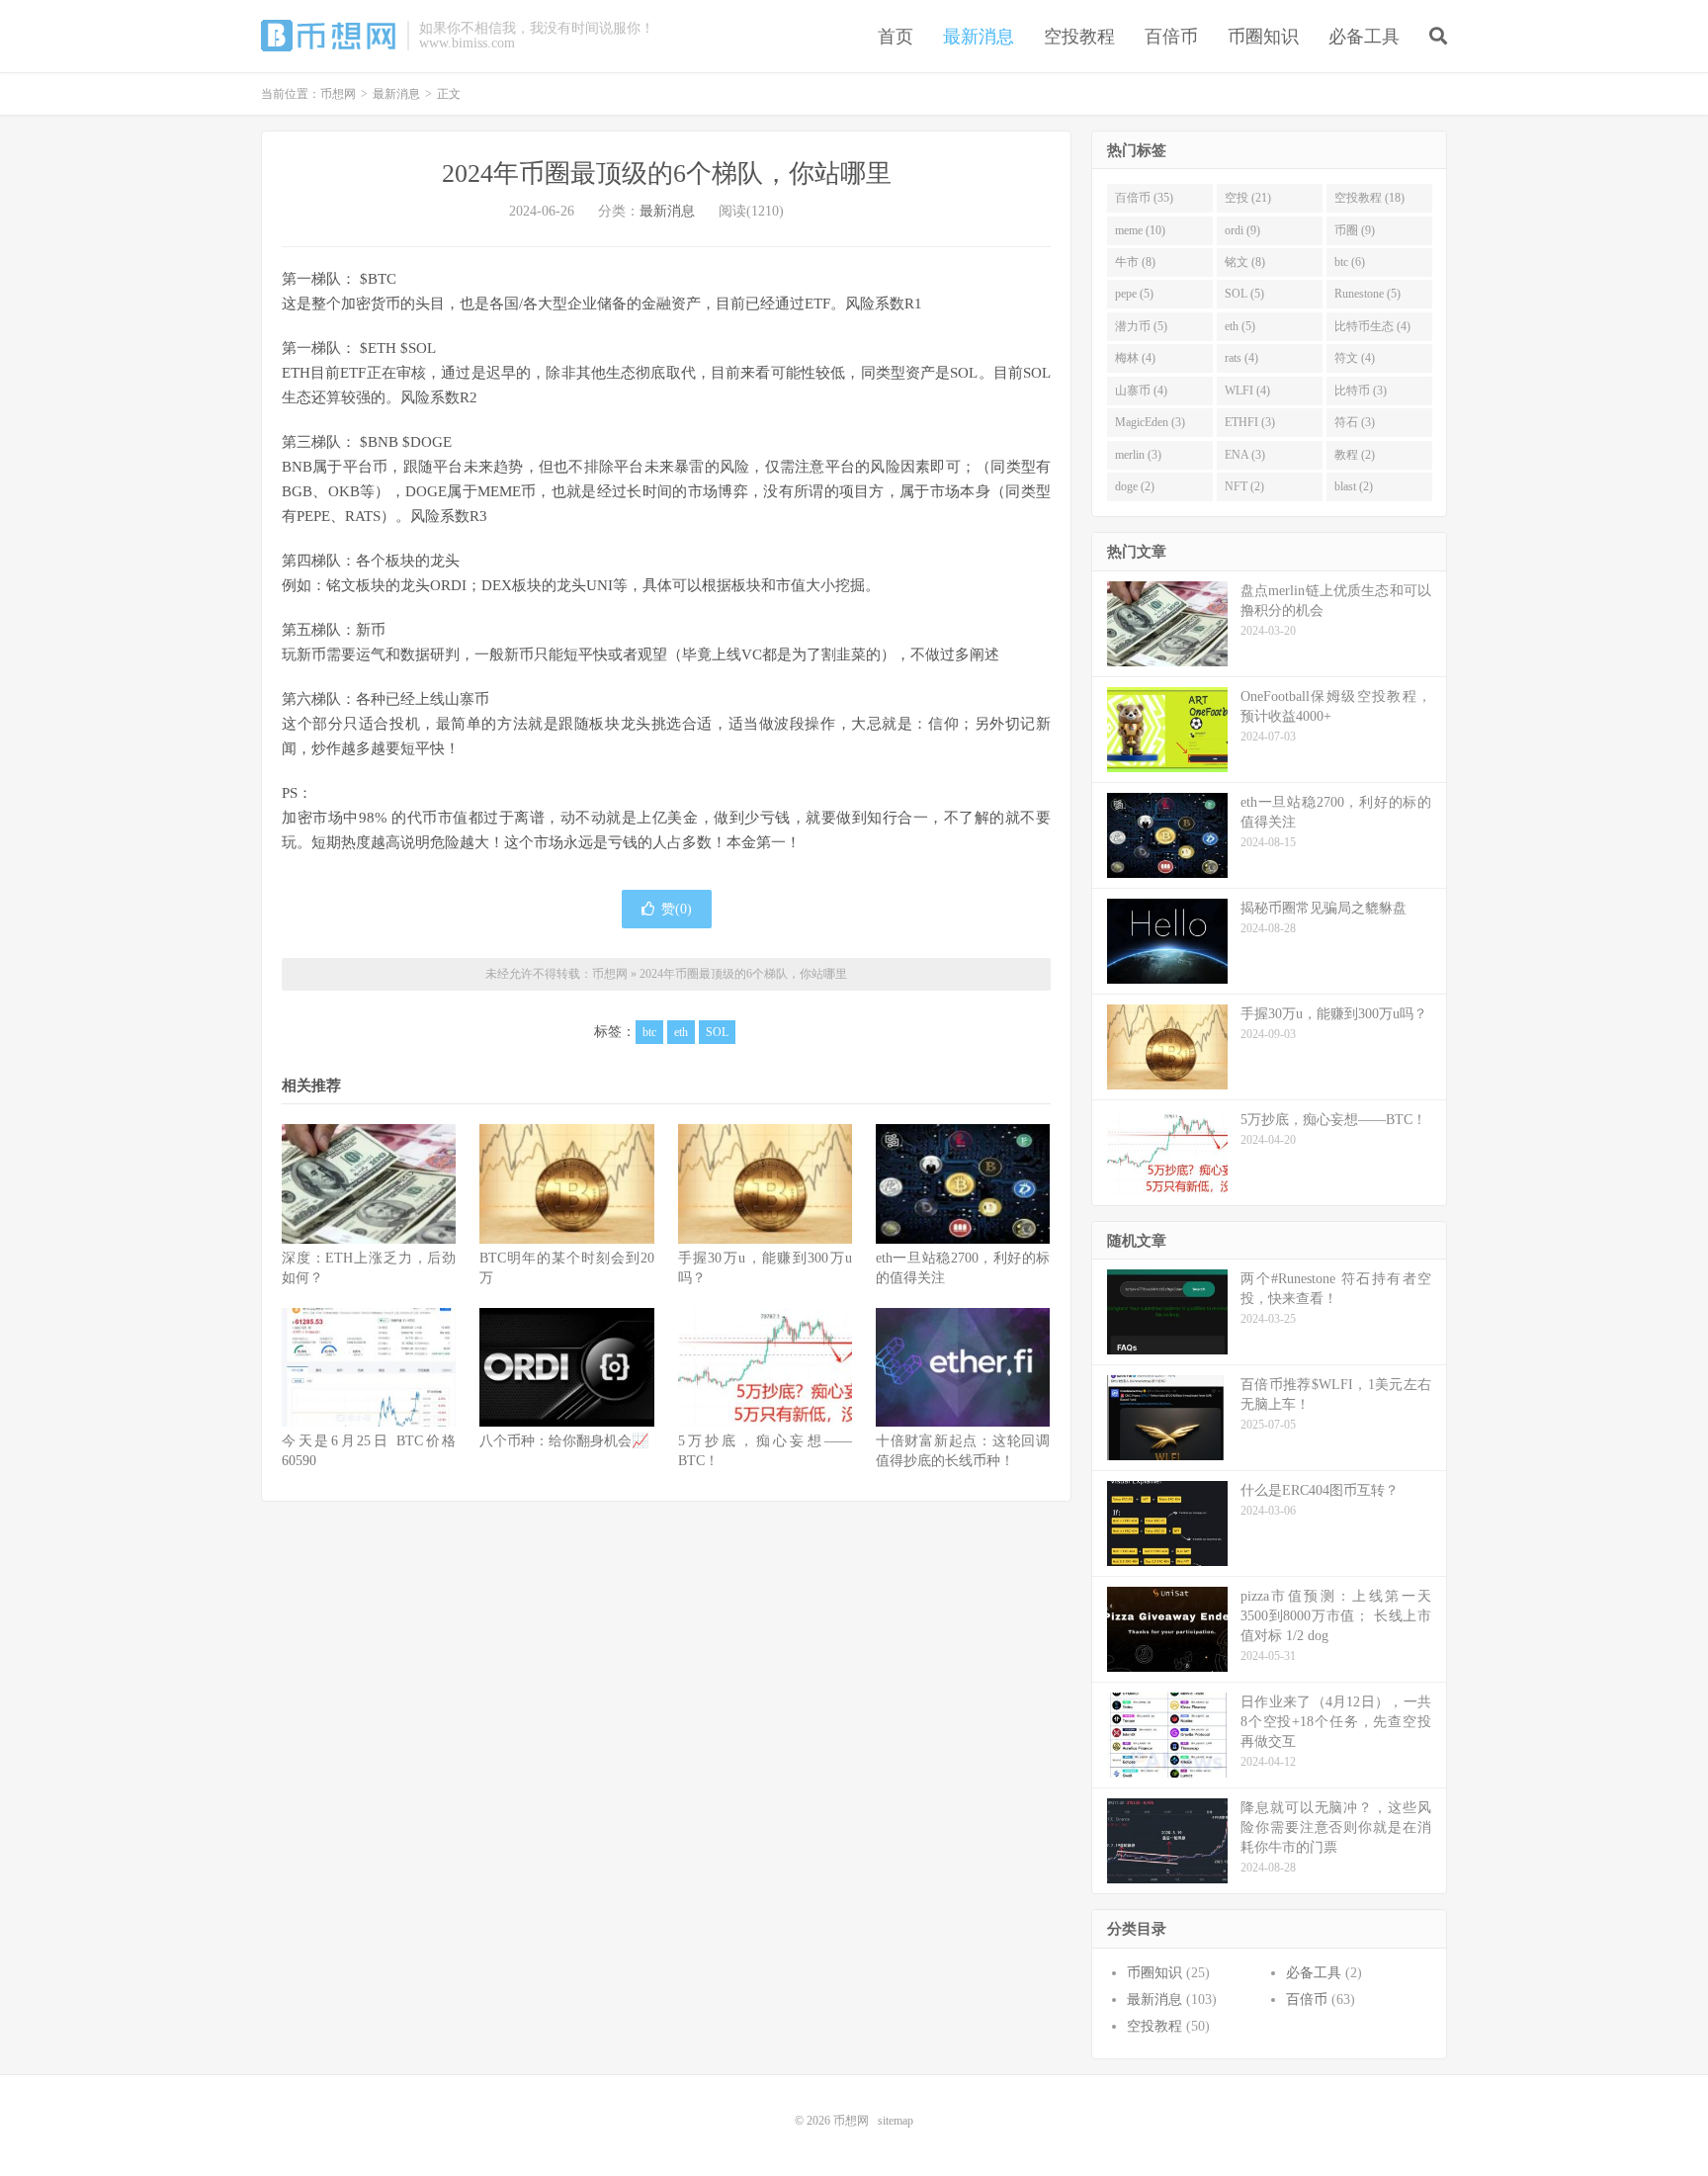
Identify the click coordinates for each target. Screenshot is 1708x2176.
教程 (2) (1355, 455)
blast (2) (1354, 486)
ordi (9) (1242, 230)
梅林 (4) (1135, 358)
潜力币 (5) (1141, 326)
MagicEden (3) (1150, 422)
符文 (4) (1355, 358)
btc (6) (1350, 262)
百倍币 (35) (1144, 198)
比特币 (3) (1361, 391)
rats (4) (1241, 358)
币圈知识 (1263, 37)
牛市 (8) (1135, 262)
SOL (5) (1244, 294)
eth (681, 1032)
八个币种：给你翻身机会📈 (564, 1441)
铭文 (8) (1245, 262)
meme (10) (1140, 230)
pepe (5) (1134, 294)
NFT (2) (1244, 486)
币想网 (329, 36)
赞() (677, 909)
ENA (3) (1245, 455)
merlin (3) (1138, 455)
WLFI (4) (1247, 391)
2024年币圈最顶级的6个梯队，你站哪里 (667, 174)
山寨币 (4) (1141, 391)
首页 (896, 37)
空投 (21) (1248, 198)
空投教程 (1079, 37)
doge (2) (1135, 486)
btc (649, 1032)
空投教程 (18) (1369, 198)
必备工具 (1364, 37)
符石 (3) (1355, 422)
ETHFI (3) (1250, 422)
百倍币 (1171, 37)
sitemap (896, 2121)
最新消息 (979, 37)
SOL (717, 1032)
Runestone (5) (1367, 294)
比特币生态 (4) (1372, 326)
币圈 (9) (1355, 230)
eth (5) (1240, 326)
